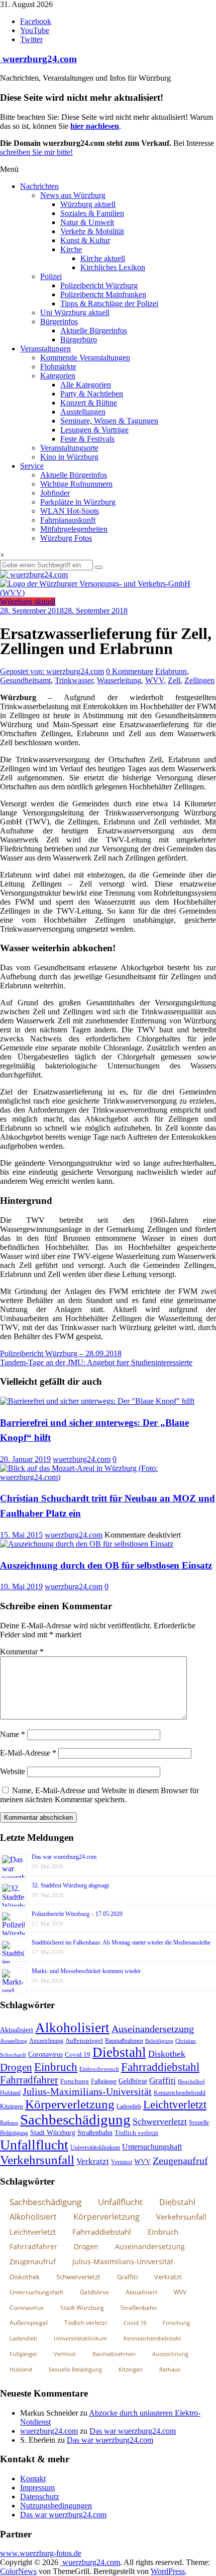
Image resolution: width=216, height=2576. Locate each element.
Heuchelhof (191, 2081)
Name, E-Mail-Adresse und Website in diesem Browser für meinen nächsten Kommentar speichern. (99, 1795)
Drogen (16, 2067)
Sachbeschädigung (75, 2119)
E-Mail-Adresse (28, 1753)
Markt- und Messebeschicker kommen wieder (86, 1971)
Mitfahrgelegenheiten (74, 529)
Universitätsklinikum (95, 2148)
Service (32, 466)
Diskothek (167, 2054)
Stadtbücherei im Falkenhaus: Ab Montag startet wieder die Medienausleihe (121, 1943)
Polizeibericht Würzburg (99, 285)
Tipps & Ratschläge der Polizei (109, 303)
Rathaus (9, 2122)
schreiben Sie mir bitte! (36, 152)
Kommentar (22, 1652)
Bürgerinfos (59, 321)
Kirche (71, 249)
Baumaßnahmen (124, 2041)
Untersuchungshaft (152, 2147)
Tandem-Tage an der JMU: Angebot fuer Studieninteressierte (96, 1362)
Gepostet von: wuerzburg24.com (52, 671)
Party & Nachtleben (92, 394)
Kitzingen (12, 2106)
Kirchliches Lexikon (113, 267)
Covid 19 (78, 2055)
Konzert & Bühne (89, 403)
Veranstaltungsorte (69, 448)
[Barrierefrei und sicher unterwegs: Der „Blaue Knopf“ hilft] (97, 1401)
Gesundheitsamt (25, 680)
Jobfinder (55, 493)
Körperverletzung (70, 2104)
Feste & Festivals (87, 439)
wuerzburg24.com (38, 59)
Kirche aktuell (103, 258)
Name (13, 1734)
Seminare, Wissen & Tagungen (109, 421)
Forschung (75, 2081)
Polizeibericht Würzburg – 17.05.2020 (77, 1914)
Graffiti (163, 2081)
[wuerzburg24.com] (108, 575)
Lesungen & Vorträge (94, 430)
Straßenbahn (95, 2133)
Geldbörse (133, 2081)
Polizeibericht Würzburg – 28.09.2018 (61, 1353)
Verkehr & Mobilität (92, 231)
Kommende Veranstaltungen (85, 358)
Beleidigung (159, 2041)
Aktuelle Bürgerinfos (94, 331)
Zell (174, 680)
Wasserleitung (119, 680)
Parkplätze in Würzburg (78, 502)
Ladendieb (129, 2106)
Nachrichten (39, 186)
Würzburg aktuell (88, 204)
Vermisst (122, 2162)
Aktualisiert (17, 2030)
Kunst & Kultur (85, 240)
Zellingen (199, 680)
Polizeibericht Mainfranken (103, 294)
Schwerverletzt (160, 2121)
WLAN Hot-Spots (70, 511)
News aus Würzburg (73, 195)
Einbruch (56, 2067)
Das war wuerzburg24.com (64, 1857)
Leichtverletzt (175, 2104)
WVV (154, 680)
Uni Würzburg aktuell (75, 312)
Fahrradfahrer (29, 2080)
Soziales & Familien (92, 213)
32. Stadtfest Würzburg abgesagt (70, 1885)
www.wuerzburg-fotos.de (41, 2553)
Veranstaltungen (45, 349)
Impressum (37, 2488)
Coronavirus (45, 2055)
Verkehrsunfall (37, 2160)
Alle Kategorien (86, 385)
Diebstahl (119, 2052)
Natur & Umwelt (87, 222)
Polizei (51, 276)
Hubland (10, 2093)
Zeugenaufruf (180, 2161)
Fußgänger (104, 2081)
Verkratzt (93, 2161)
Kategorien (58, 376)
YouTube (35, 30)
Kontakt (33, 2479)
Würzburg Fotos (66, 538)
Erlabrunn (171, 671)
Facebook (36, 21)
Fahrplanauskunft (68, 520)
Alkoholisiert (72, 2028)
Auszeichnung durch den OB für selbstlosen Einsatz (106, 1565)
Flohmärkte (58, 367)
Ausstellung (14, 2041)
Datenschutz (40, 2497)
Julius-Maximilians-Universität (87, 2092)
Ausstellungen (83, 412)
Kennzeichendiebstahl (180, 2093)
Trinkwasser (74, 680)
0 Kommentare (130, 671)
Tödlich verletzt (136, 2133)
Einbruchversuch (99, 2069)
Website (13, 1771)
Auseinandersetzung (153, 2029)
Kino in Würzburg (69, 457)
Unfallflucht (34, 2145)
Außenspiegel (84, 2041)
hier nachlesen (95, 126)
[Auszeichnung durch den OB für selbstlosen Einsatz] (87, 1544)
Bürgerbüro (79, 340)
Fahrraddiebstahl (160, 2067)
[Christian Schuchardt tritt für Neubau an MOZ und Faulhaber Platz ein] (108, 1477)
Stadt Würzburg (53, 2133)
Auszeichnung (46, 2041)
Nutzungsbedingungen (56, 2506)
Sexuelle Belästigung (75, 2369)
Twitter (31, 39)
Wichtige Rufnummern (76, 484)
